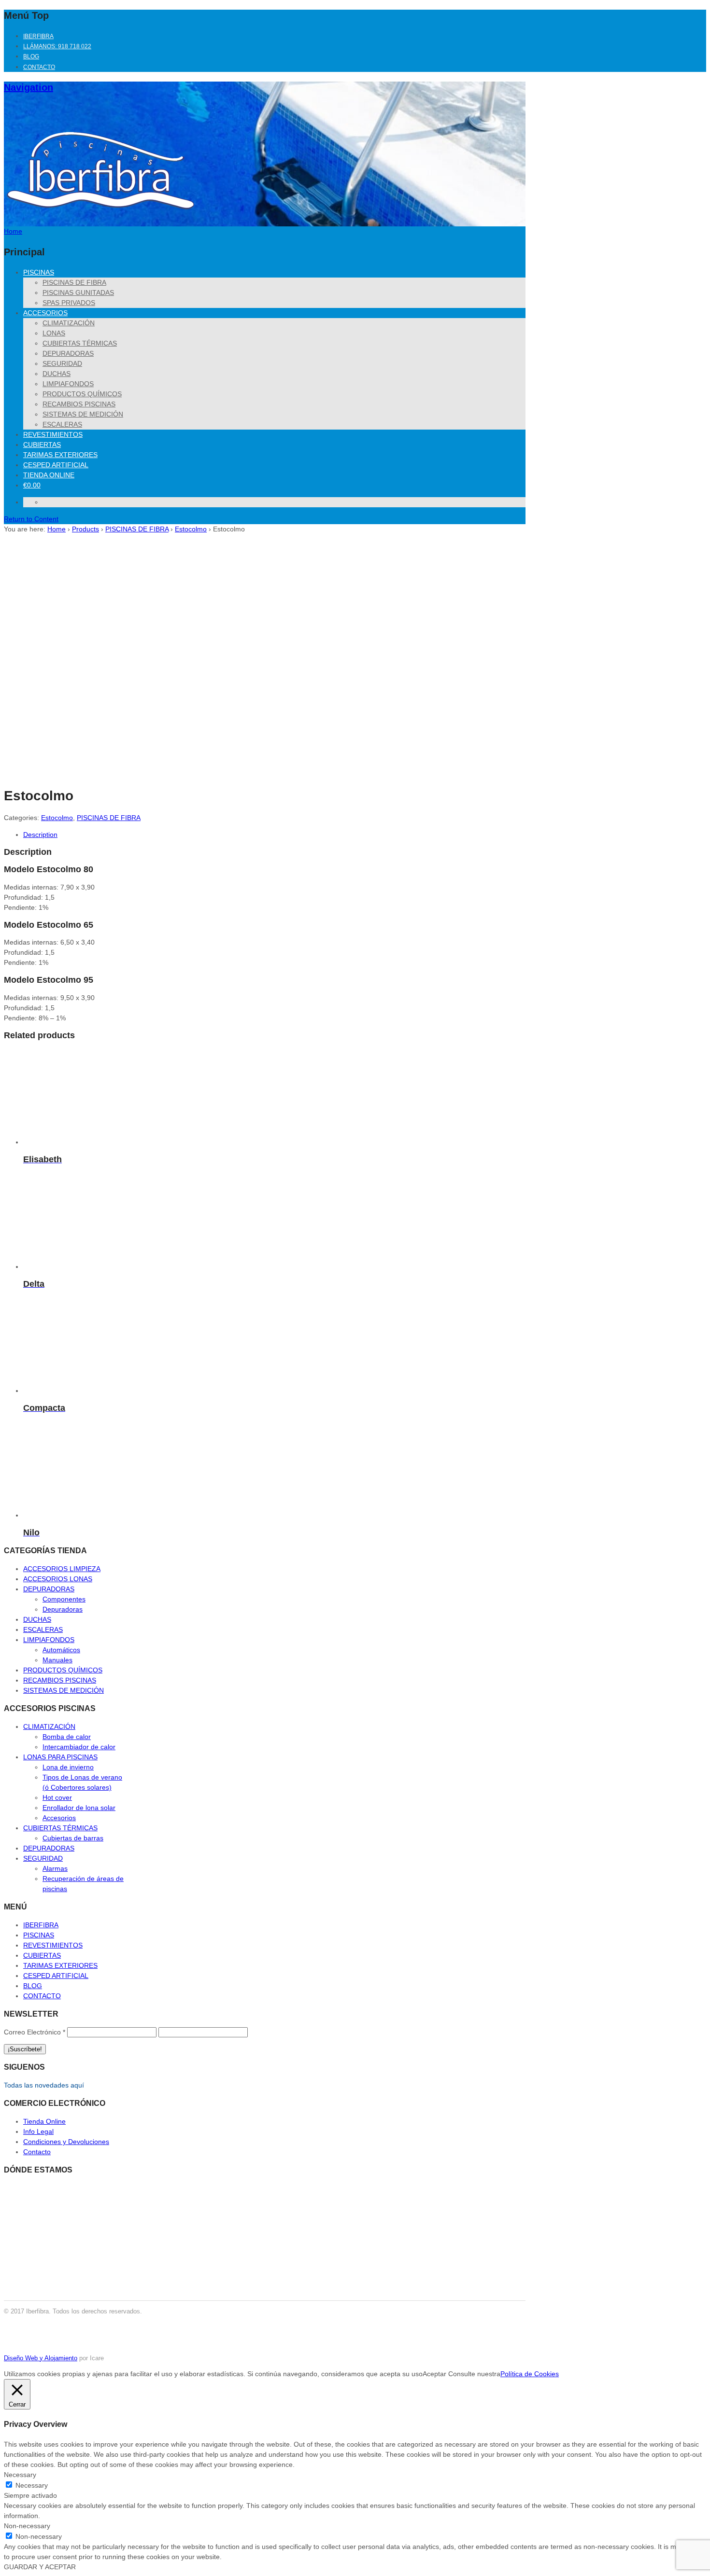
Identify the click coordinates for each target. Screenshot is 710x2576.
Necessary (32, 2485)
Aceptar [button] (434, 2374)
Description (40, 835)
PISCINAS (39, 272)
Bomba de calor (67, 1737)
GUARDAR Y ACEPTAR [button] (40, 2567)
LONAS (54, 333)
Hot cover (57, 1797)
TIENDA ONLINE (49, 475)
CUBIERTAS (42, 445)
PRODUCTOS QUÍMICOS (82, 394)
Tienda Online (44, 2121)
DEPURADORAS (68, 353)
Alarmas (55, 1868)
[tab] (205, 835)
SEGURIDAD (62, 363)
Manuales (57, 1660)
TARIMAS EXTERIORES (60, 455)
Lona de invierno (68, 1767)
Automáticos (61, 1650)
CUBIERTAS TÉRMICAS (80, 343)
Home (57, 529)
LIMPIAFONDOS (68, 384)
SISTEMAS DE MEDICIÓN (83, 414)
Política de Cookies (530, 2374)
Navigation (28, 87)
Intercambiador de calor (79, 1747)
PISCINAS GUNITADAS (78, 292)
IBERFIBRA (38, 36)
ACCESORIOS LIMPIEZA (62, 1569)
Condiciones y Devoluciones (66, 2142)
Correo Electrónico (35, 2032)
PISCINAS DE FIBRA (74, 282)
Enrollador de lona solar (79, 1808)
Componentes (64, 1599)
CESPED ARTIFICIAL (56, 465)
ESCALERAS (62, 424)
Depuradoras (63, 1609)
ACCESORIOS (45, 313)
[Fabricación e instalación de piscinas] (100, 216)
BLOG (31, 56)
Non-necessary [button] (27, 2526)
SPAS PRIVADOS (69, 303)
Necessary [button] (20, 2475)
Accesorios (59, 1818)
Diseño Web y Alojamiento (41, 2358)
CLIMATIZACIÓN (69, 323)
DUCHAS (57, 374)
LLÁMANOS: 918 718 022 (57, 46)
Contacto (37, 2152)
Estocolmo (191, 529)
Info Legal (38, 2131)
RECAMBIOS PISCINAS (79, 404)
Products (85, 529)
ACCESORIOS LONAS (58, 1579)
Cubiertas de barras (73, 1838)
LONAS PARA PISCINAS (60, 1757)
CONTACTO (39, 67)
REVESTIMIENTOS (53, 434)
